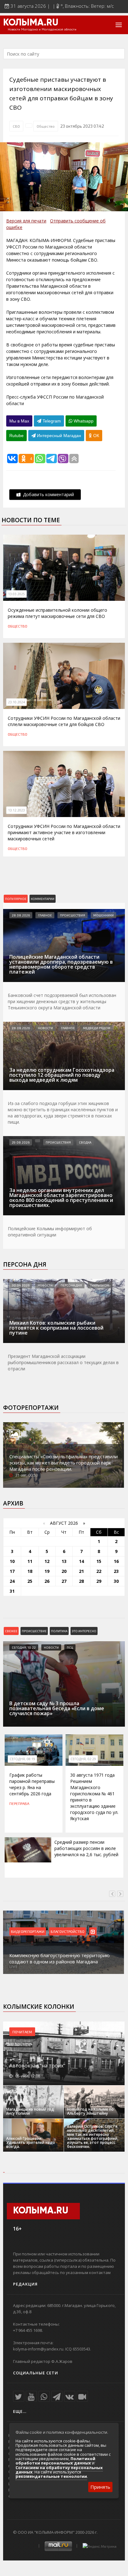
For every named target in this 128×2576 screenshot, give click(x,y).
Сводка (85, 1142)
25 (30, 1581)
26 (47, 1581)
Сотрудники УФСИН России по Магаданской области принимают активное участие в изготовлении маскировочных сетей (64, 832)
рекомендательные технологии (51, 2476)
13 (64, 1561)
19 (47, 1571)
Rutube (16, 436)
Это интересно (84, 1631)
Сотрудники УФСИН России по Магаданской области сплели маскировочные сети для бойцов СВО (64, 721)
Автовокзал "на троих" (37, 2066)
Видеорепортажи (28, 1931)
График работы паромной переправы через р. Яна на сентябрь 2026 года (32, 1784)
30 (116, 1581)
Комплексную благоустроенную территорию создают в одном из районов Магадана (59, 1958)
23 (116, 1571)
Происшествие (34, 1631)
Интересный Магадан (58, 436)
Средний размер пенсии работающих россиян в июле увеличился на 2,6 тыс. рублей (86, 1848)
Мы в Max (19, 421)
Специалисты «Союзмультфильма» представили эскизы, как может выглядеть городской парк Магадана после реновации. (64, 1463)
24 (12, 1581)
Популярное (16, 899)
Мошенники (103, 915)
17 (12, 1571)
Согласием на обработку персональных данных (59, 2470)
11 (30, 1561)
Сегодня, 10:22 (24, 1647)
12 (47, 1561)
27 (64, 1581)
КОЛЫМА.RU (31, 23)
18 (30, 1571)
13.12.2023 (16, 810)
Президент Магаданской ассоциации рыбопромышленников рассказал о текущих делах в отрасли (63, 1362)
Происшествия (73, 915)
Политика (59, 1631)
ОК (96, 436)
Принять (100, 2487)
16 (116, 1561)
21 (81, 1571)
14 (81, 1561)
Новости (45, 1028)
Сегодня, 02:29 (83, 1759)
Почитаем (22, 2032)
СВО (16, 126)
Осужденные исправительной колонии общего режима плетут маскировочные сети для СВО (57, 613)
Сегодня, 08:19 (22, 1759)
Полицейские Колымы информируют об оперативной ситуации (50, 1232)
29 (99, 1581)
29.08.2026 (21, 1142)
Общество (46, 126)
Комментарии (43, 899)
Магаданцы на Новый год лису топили (30, 2111)
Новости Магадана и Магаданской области (42, 30)
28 (81, 1581)
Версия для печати (26, 221)
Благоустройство (68, 1931)
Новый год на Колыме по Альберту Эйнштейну (90, 2111)
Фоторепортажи (31, 1408)
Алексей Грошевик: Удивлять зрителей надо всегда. (31, 2142)
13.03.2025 (16, 594)
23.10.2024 (16, 702)
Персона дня (25, 1264)
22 (99, 1571)
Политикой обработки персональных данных (55, 2461)
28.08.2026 (21, 915)
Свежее (11, 1631)
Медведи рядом (97, 1028)
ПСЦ (70, 1647)
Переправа (19, 1803)
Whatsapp (83, 421)
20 (64, 1571)
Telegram (51, 421)
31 (12, 1591)
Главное (45, 915)
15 (99, 1561)
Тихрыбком (100, 1285)
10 (12, 1561)
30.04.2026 (21, 1285)
